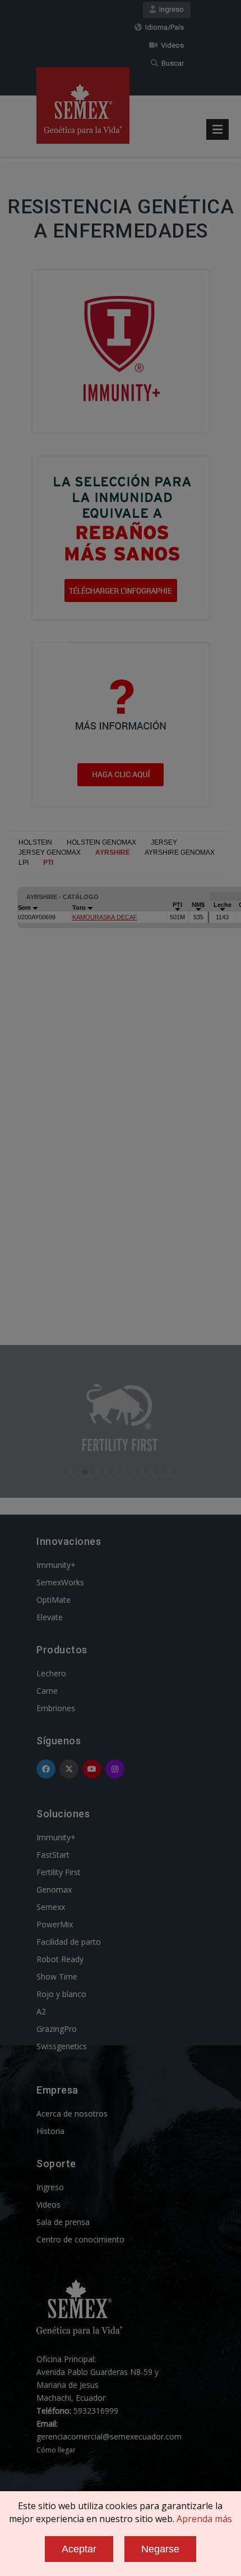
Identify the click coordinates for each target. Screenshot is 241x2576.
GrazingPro (57, 2029)
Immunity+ (56, 1565)
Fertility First (59, 1872)
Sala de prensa (63, 2222)
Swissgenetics (62, 2046)
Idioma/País (163, 27)
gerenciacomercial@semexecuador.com (109, 2436)
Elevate (50, 1617)
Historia (50, 2131)
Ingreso (170, 9)
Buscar (171, 63)
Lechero (51, 1673)
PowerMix (55, 1924)
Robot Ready (60, 1959)
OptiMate (54, 1600)
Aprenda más (204, 2519)
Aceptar (79, 2549)
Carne (47, 1691)
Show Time (57, 1977)
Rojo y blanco (61, 1994)
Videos (171, 45)
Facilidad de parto (69, 1942)
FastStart (53, 1855)
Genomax (54, 1889)
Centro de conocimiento (80, 2239)
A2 (41, 2011)
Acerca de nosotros (72, 2114)
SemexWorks (60, 1582)
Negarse (160, 2549)
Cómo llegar (56, 2450)
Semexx (51, 1907)
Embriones (56, 1708)
